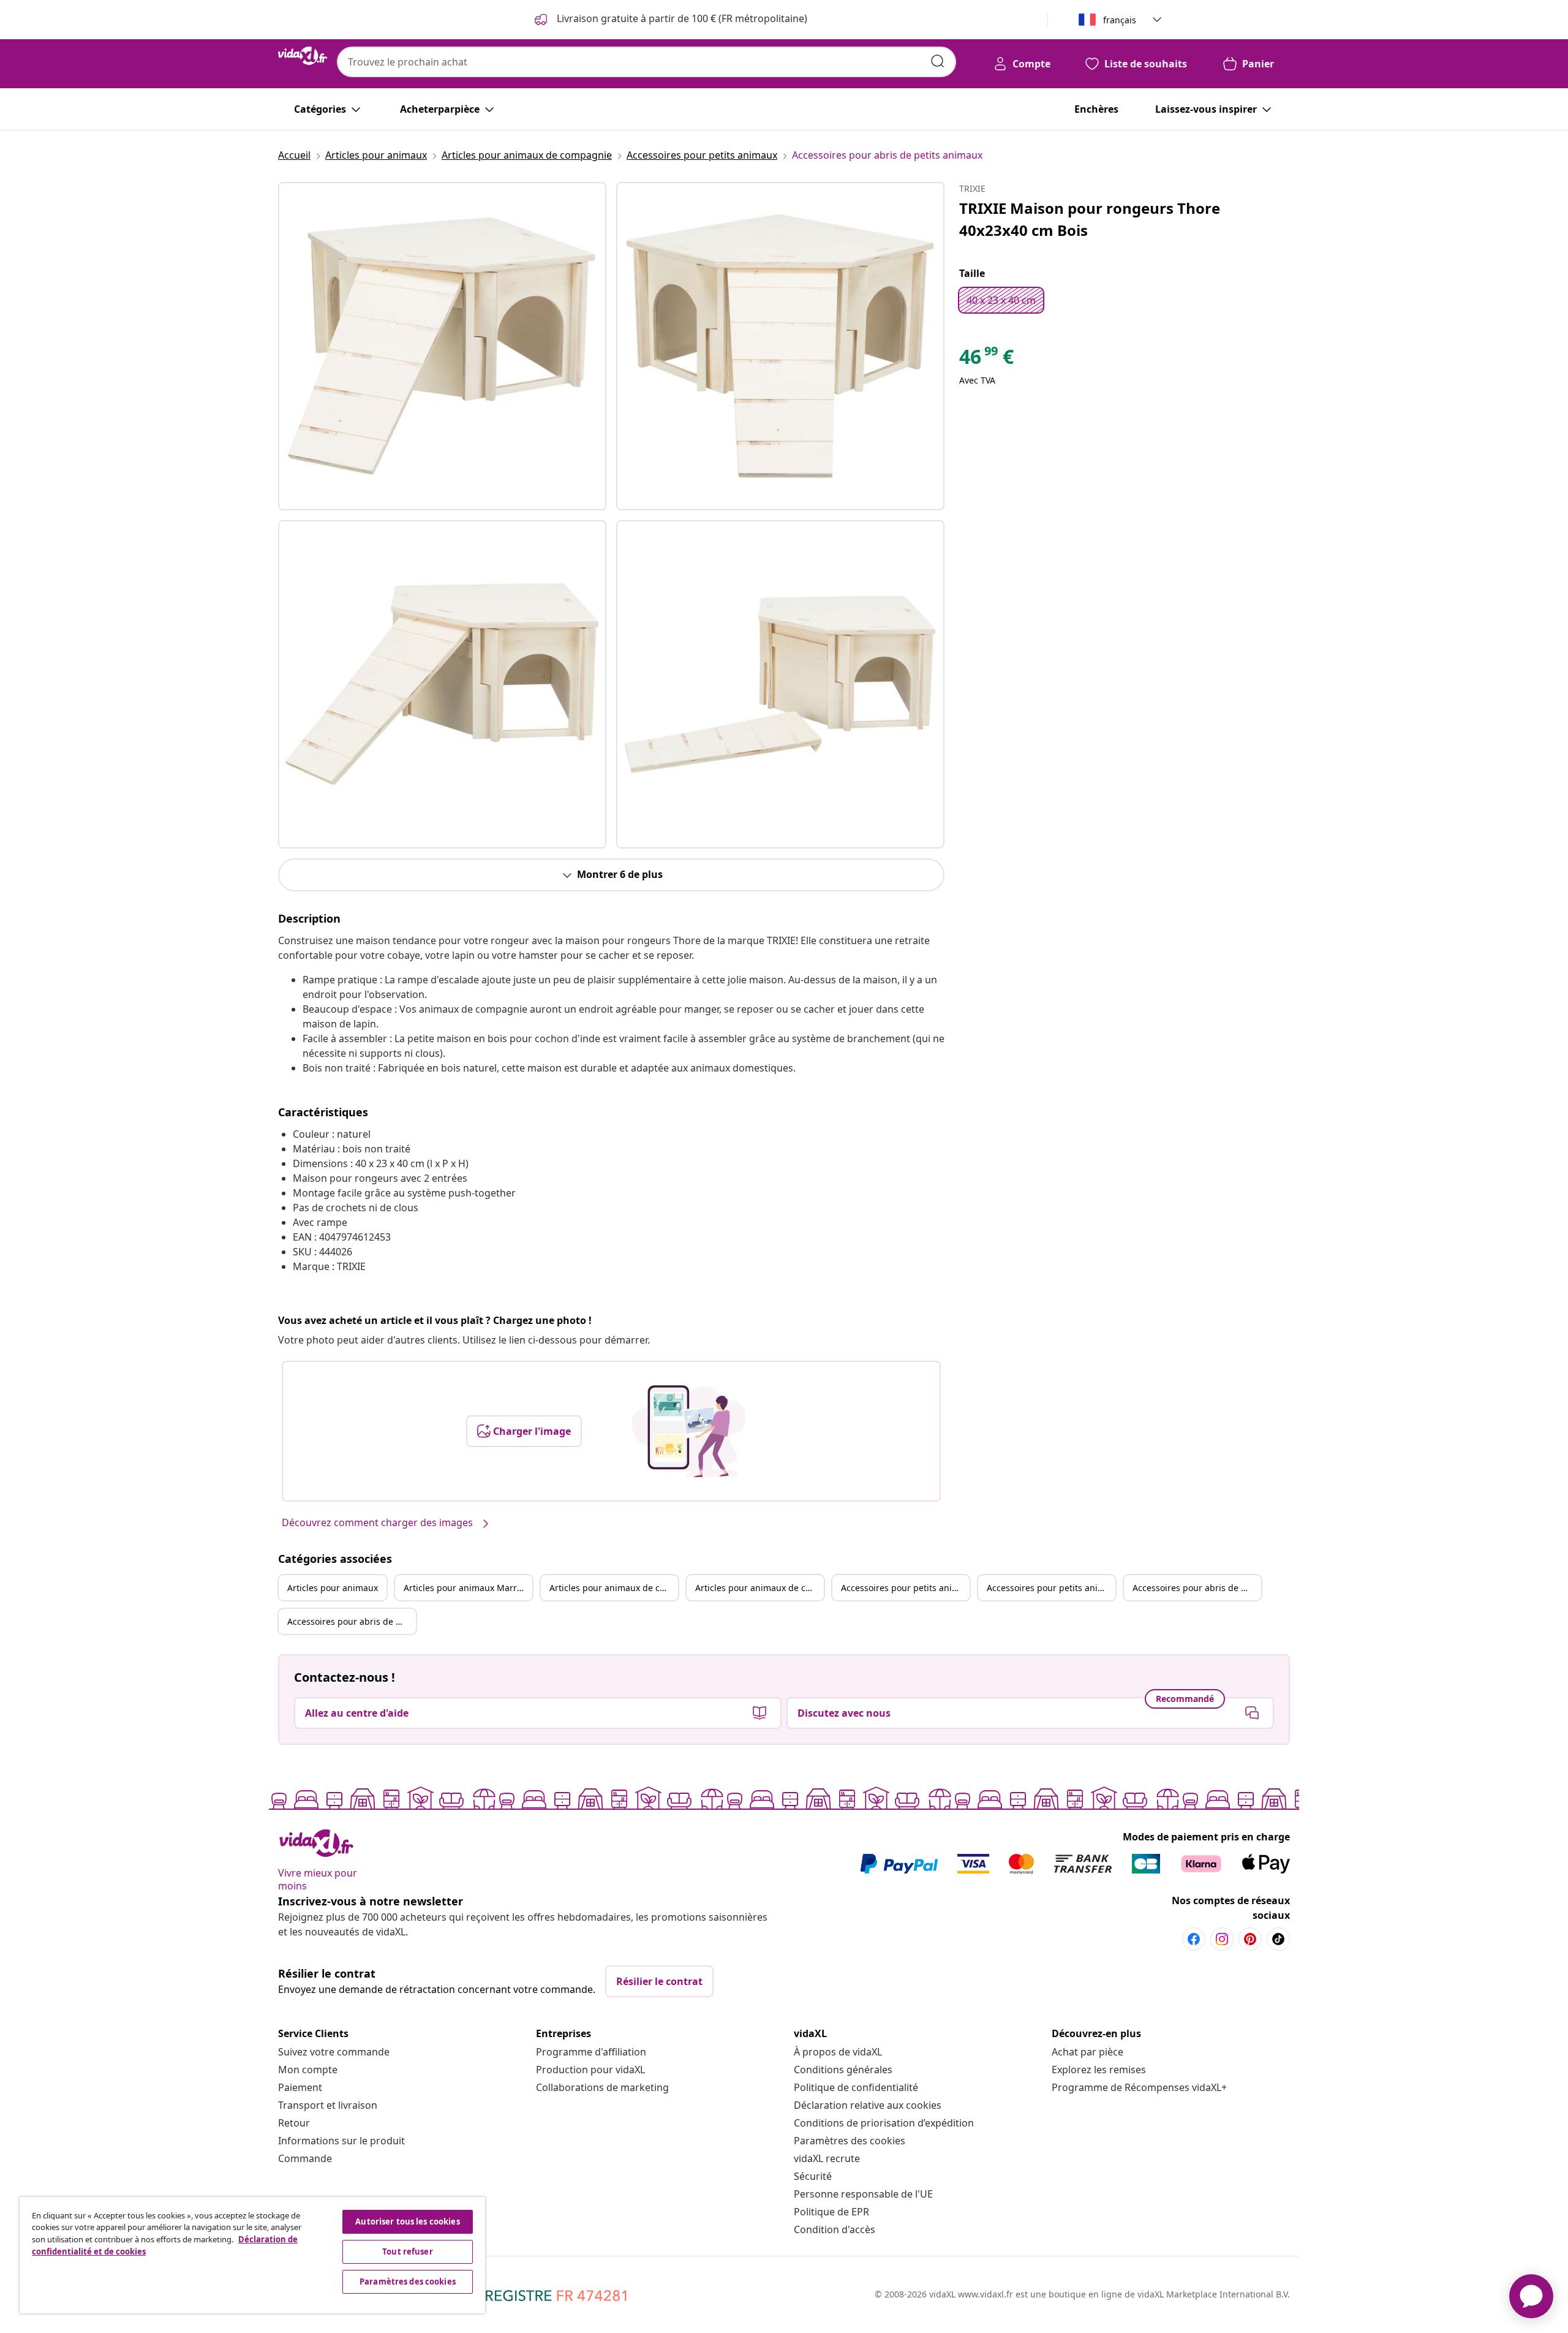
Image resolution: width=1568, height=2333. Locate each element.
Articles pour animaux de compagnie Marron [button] (759, 1588)
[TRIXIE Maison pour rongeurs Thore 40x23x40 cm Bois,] (442, 346)
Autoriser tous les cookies (407, 2221)
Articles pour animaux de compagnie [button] (614, 1588)
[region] (252, 2255)
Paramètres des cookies (850, 2141)
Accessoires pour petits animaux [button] (905, 1588)
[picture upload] (689, 1431)
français (1120, 20)
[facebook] (1194, 1939)
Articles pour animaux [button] (333, 1588)
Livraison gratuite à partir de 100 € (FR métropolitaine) (681, 18)
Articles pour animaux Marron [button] (466, 1588)
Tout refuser (408, 2252)
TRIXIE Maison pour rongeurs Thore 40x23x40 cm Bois (1090, 219)
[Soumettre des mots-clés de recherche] (938, 61)
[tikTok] (1278, 1939)
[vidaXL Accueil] (303, 56)
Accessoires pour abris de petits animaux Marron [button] (352, 1621)
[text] (986, 360)
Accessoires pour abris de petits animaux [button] (1197, 1588)
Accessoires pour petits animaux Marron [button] (1051, 1588)
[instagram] (1222, 1939)
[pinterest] (1250, 1939)
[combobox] (646, 62)
